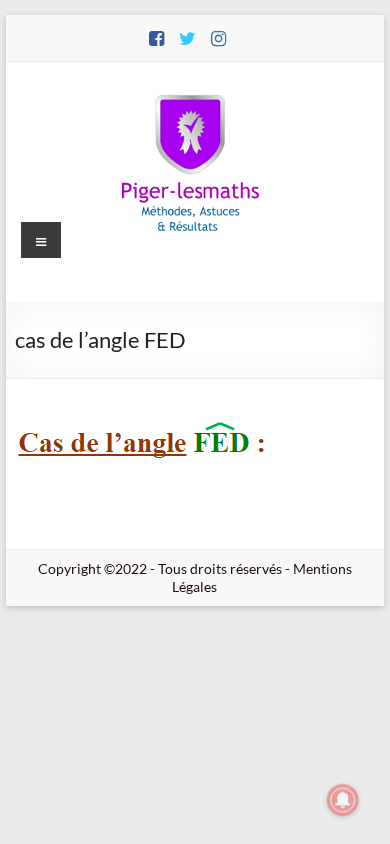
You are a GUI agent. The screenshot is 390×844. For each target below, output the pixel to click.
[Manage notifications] (343, 800)
